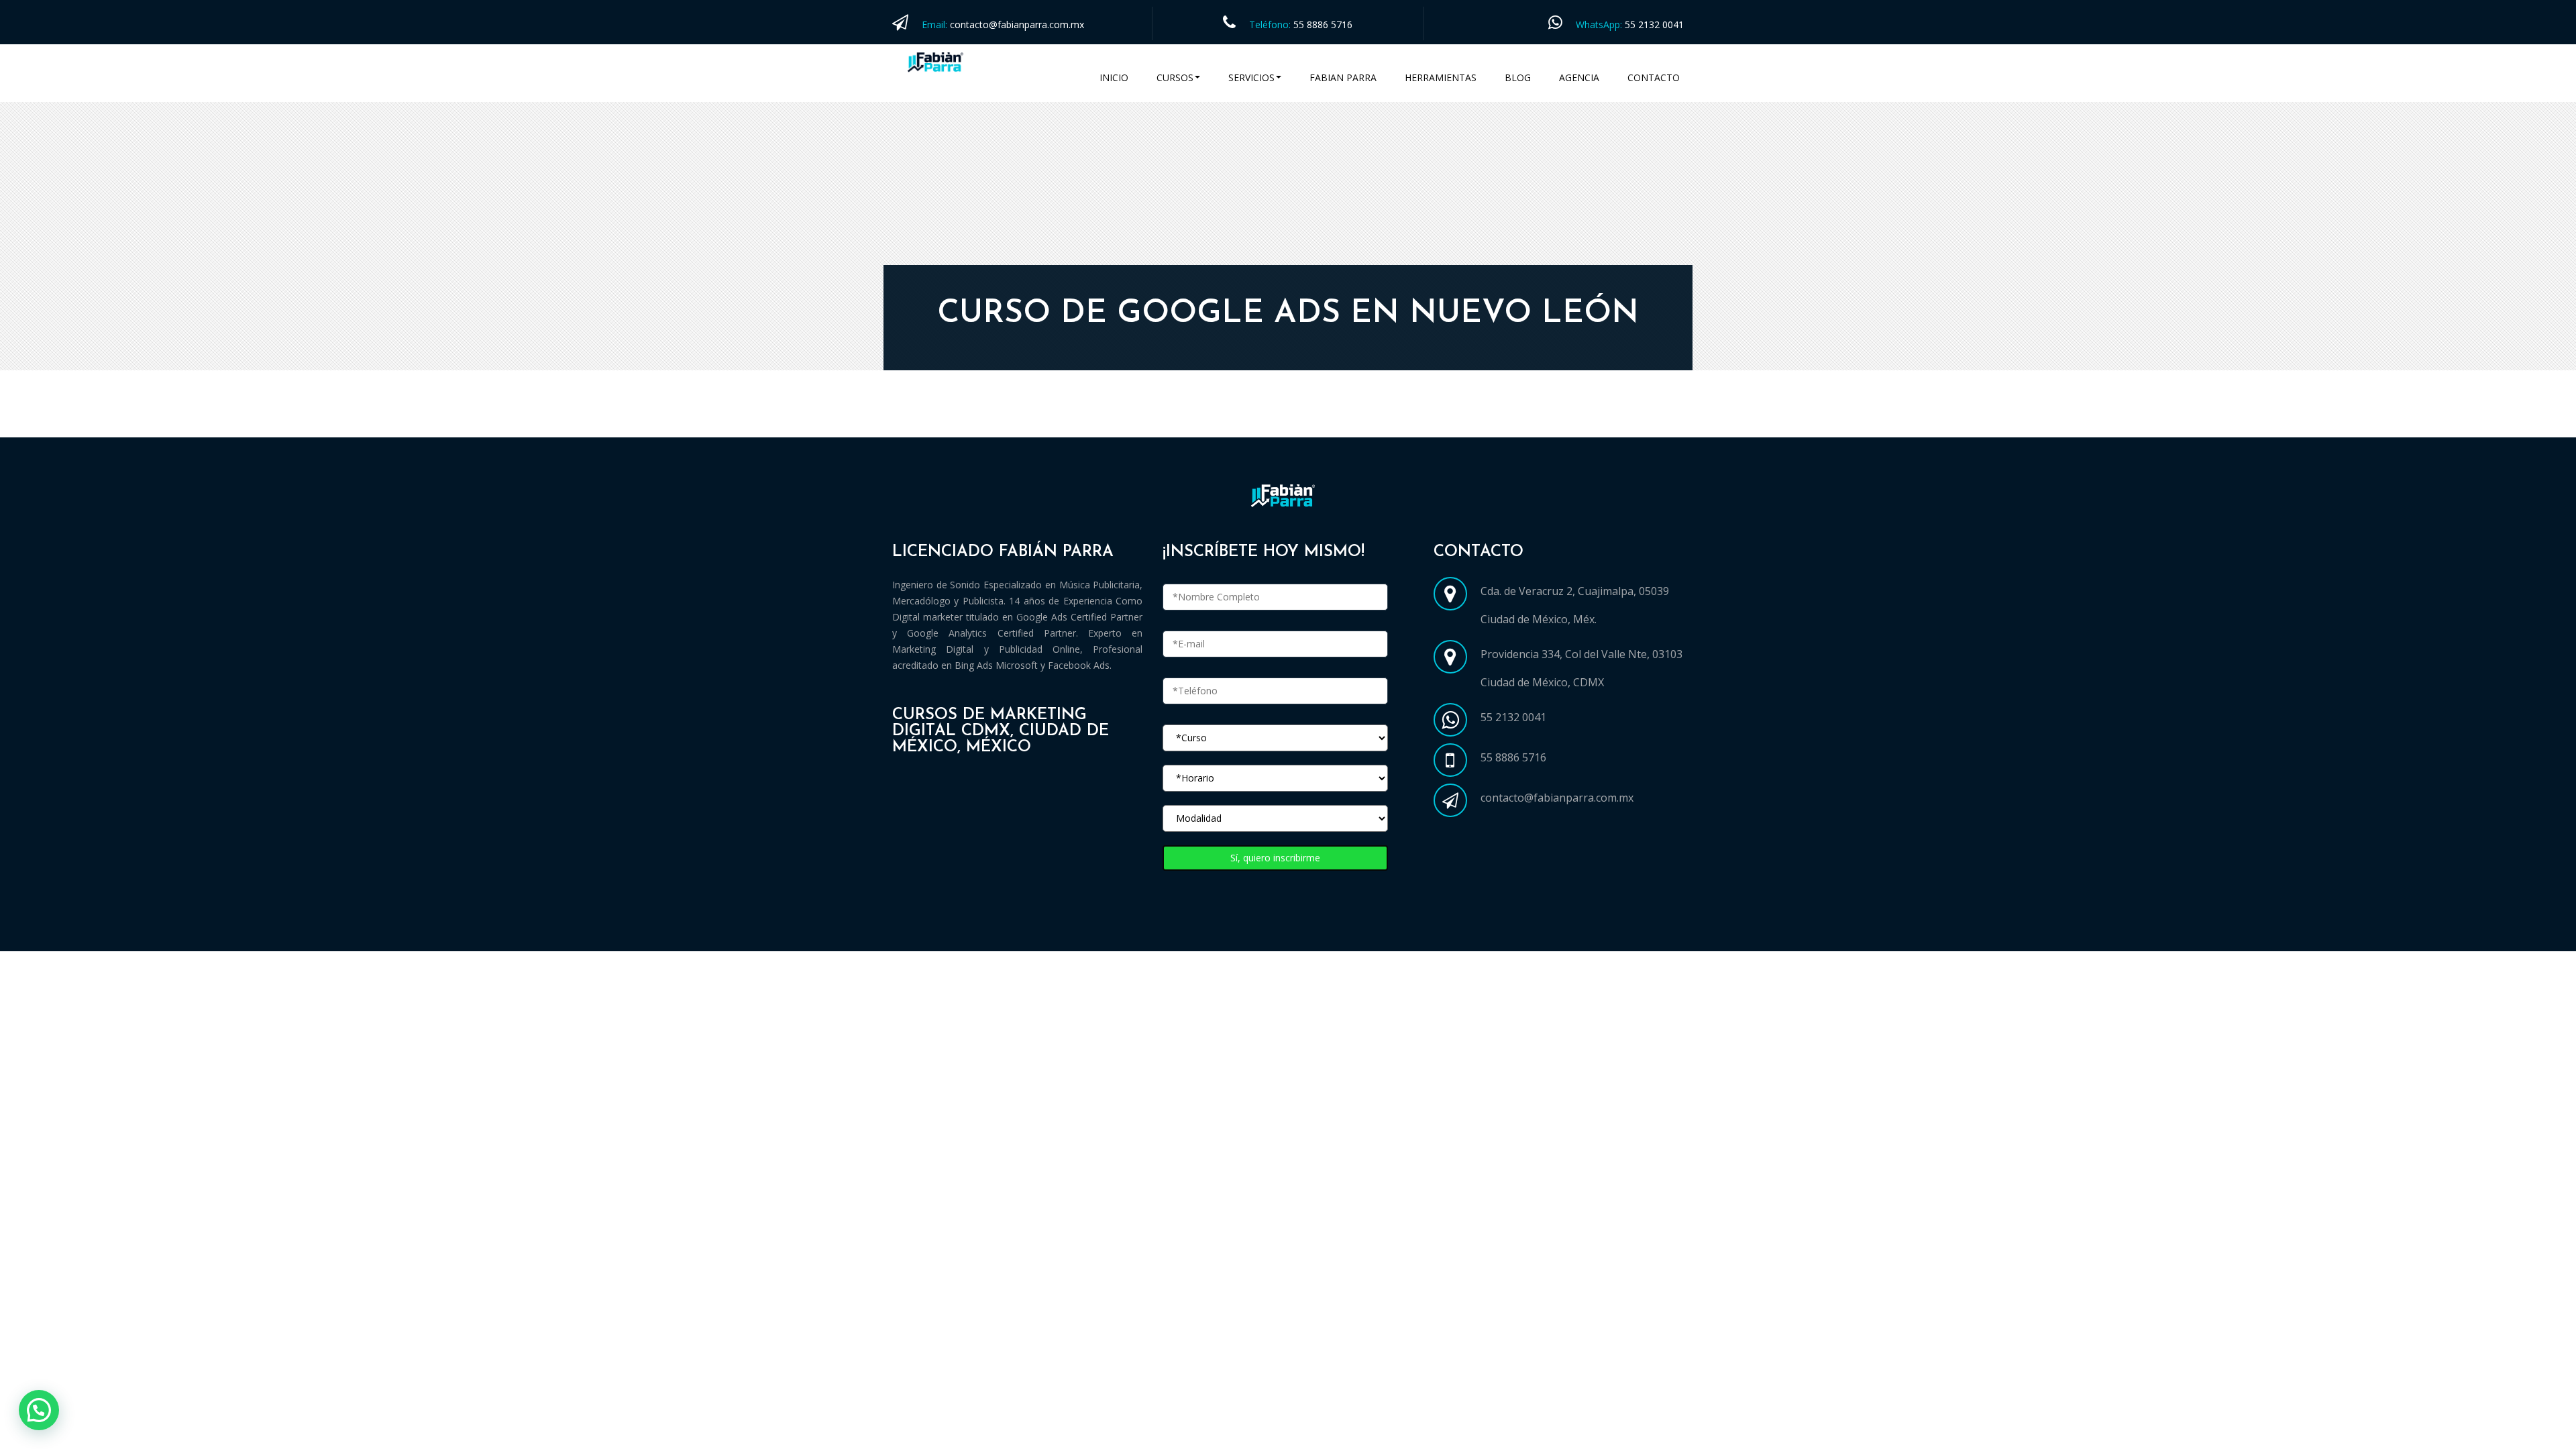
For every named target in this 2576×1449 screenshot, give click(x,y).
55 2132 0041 (1654, 24)
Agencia (1579, 77)
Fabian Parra (1343, 77)
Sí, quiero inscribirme (1275, 858)
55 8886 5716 (1323, 24)
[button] (39, 1410)
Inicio (1114, 77)
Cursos (1175, 77)
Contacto (1654, 77)
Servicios (1251, 77)
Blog (1518, 77)
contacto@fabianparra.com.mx (1017, 24)
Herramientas (1441, 77)
